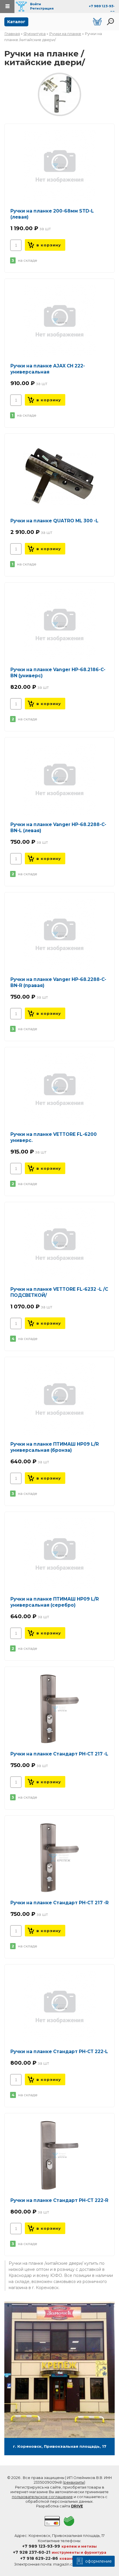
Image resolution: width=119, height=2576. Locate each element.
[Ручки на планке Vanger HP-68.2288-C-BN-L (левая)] (59, 779)
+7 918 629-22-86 (39, 2558)
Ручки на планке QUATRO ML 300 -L (54, 521)
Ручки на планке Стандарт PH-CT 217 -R (59, 1903)
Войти (36, 4)
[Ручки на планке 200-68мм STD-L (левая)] (59, 166)
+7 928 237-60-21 (32, 2552)
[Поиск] (110, 22)
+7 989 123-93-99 (41, 2546)
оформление (98, 2561)
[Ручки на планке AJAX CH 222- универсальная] (59, 321)
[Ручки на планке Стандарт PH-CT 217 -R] (59, 1858)
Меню (7, 7)
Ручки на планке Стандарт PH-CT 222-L (59, 2052)
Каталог (16, 22)
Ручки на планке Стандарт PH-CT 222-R (59, 2200)
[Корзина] (97, 22)
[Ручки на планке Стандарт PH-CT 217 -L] (59, 1709)
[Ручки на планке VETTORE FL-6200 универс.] (59, 1089)
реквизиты (74, 2482)
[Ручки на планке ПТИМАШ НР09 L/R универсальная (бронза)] (59, 1399)
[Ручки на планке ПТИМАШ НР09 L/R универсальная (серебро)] (59, 1554)
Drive (77, 2506)
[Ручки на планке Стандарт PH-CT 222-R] (59, 2155)
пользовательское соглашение (42, 2497)
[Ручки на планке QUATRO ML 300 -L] (59, 476)
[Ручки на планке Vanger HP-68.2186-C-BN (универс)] (59, 625)
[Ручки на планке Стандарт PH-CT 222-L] (59, 2006)
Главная (12, 34)
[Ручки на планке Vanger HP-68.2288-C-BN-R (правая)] (59, 934)
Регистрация (42, 8)
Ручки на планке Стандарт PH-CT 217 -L (59, 1754)
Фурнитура (35, 34)
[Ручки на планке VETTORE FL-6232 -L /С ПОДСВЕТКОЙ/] (59, 1244)
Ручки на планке (65, 34)
